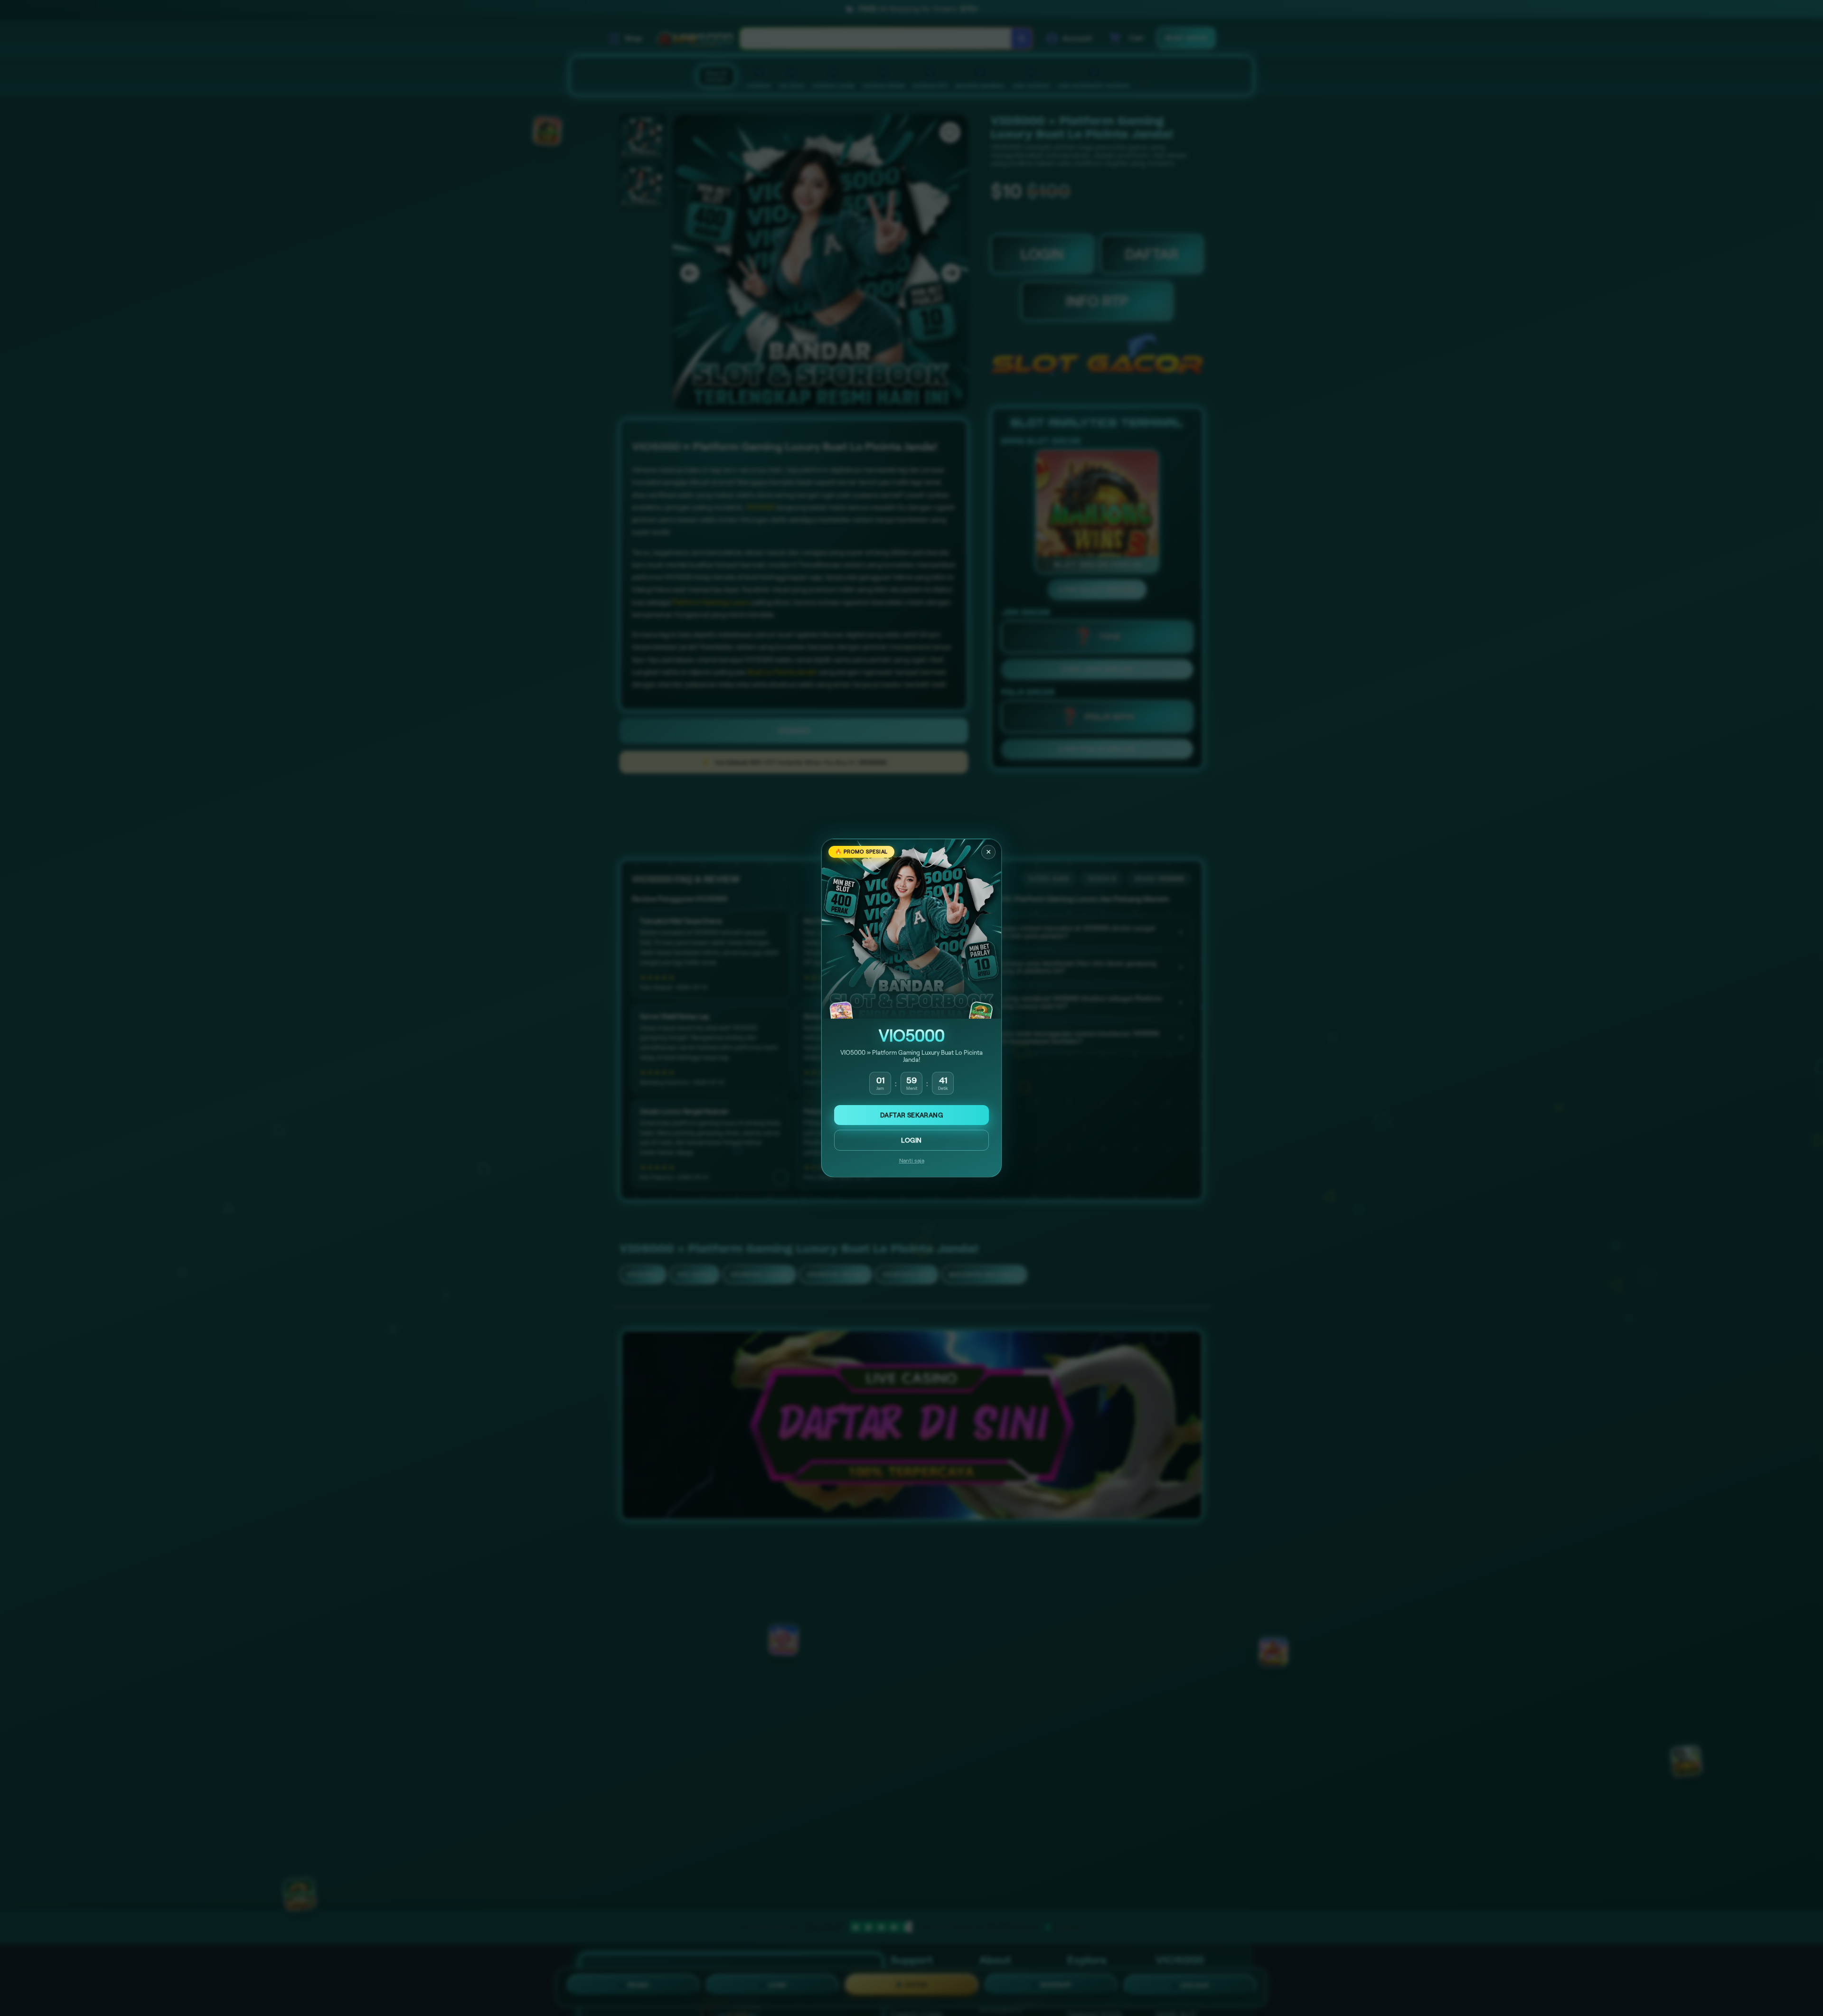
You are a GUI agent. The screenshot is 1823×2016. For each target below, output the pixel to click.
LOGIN (911, 1140)
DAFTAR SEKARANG (911, 1115)
